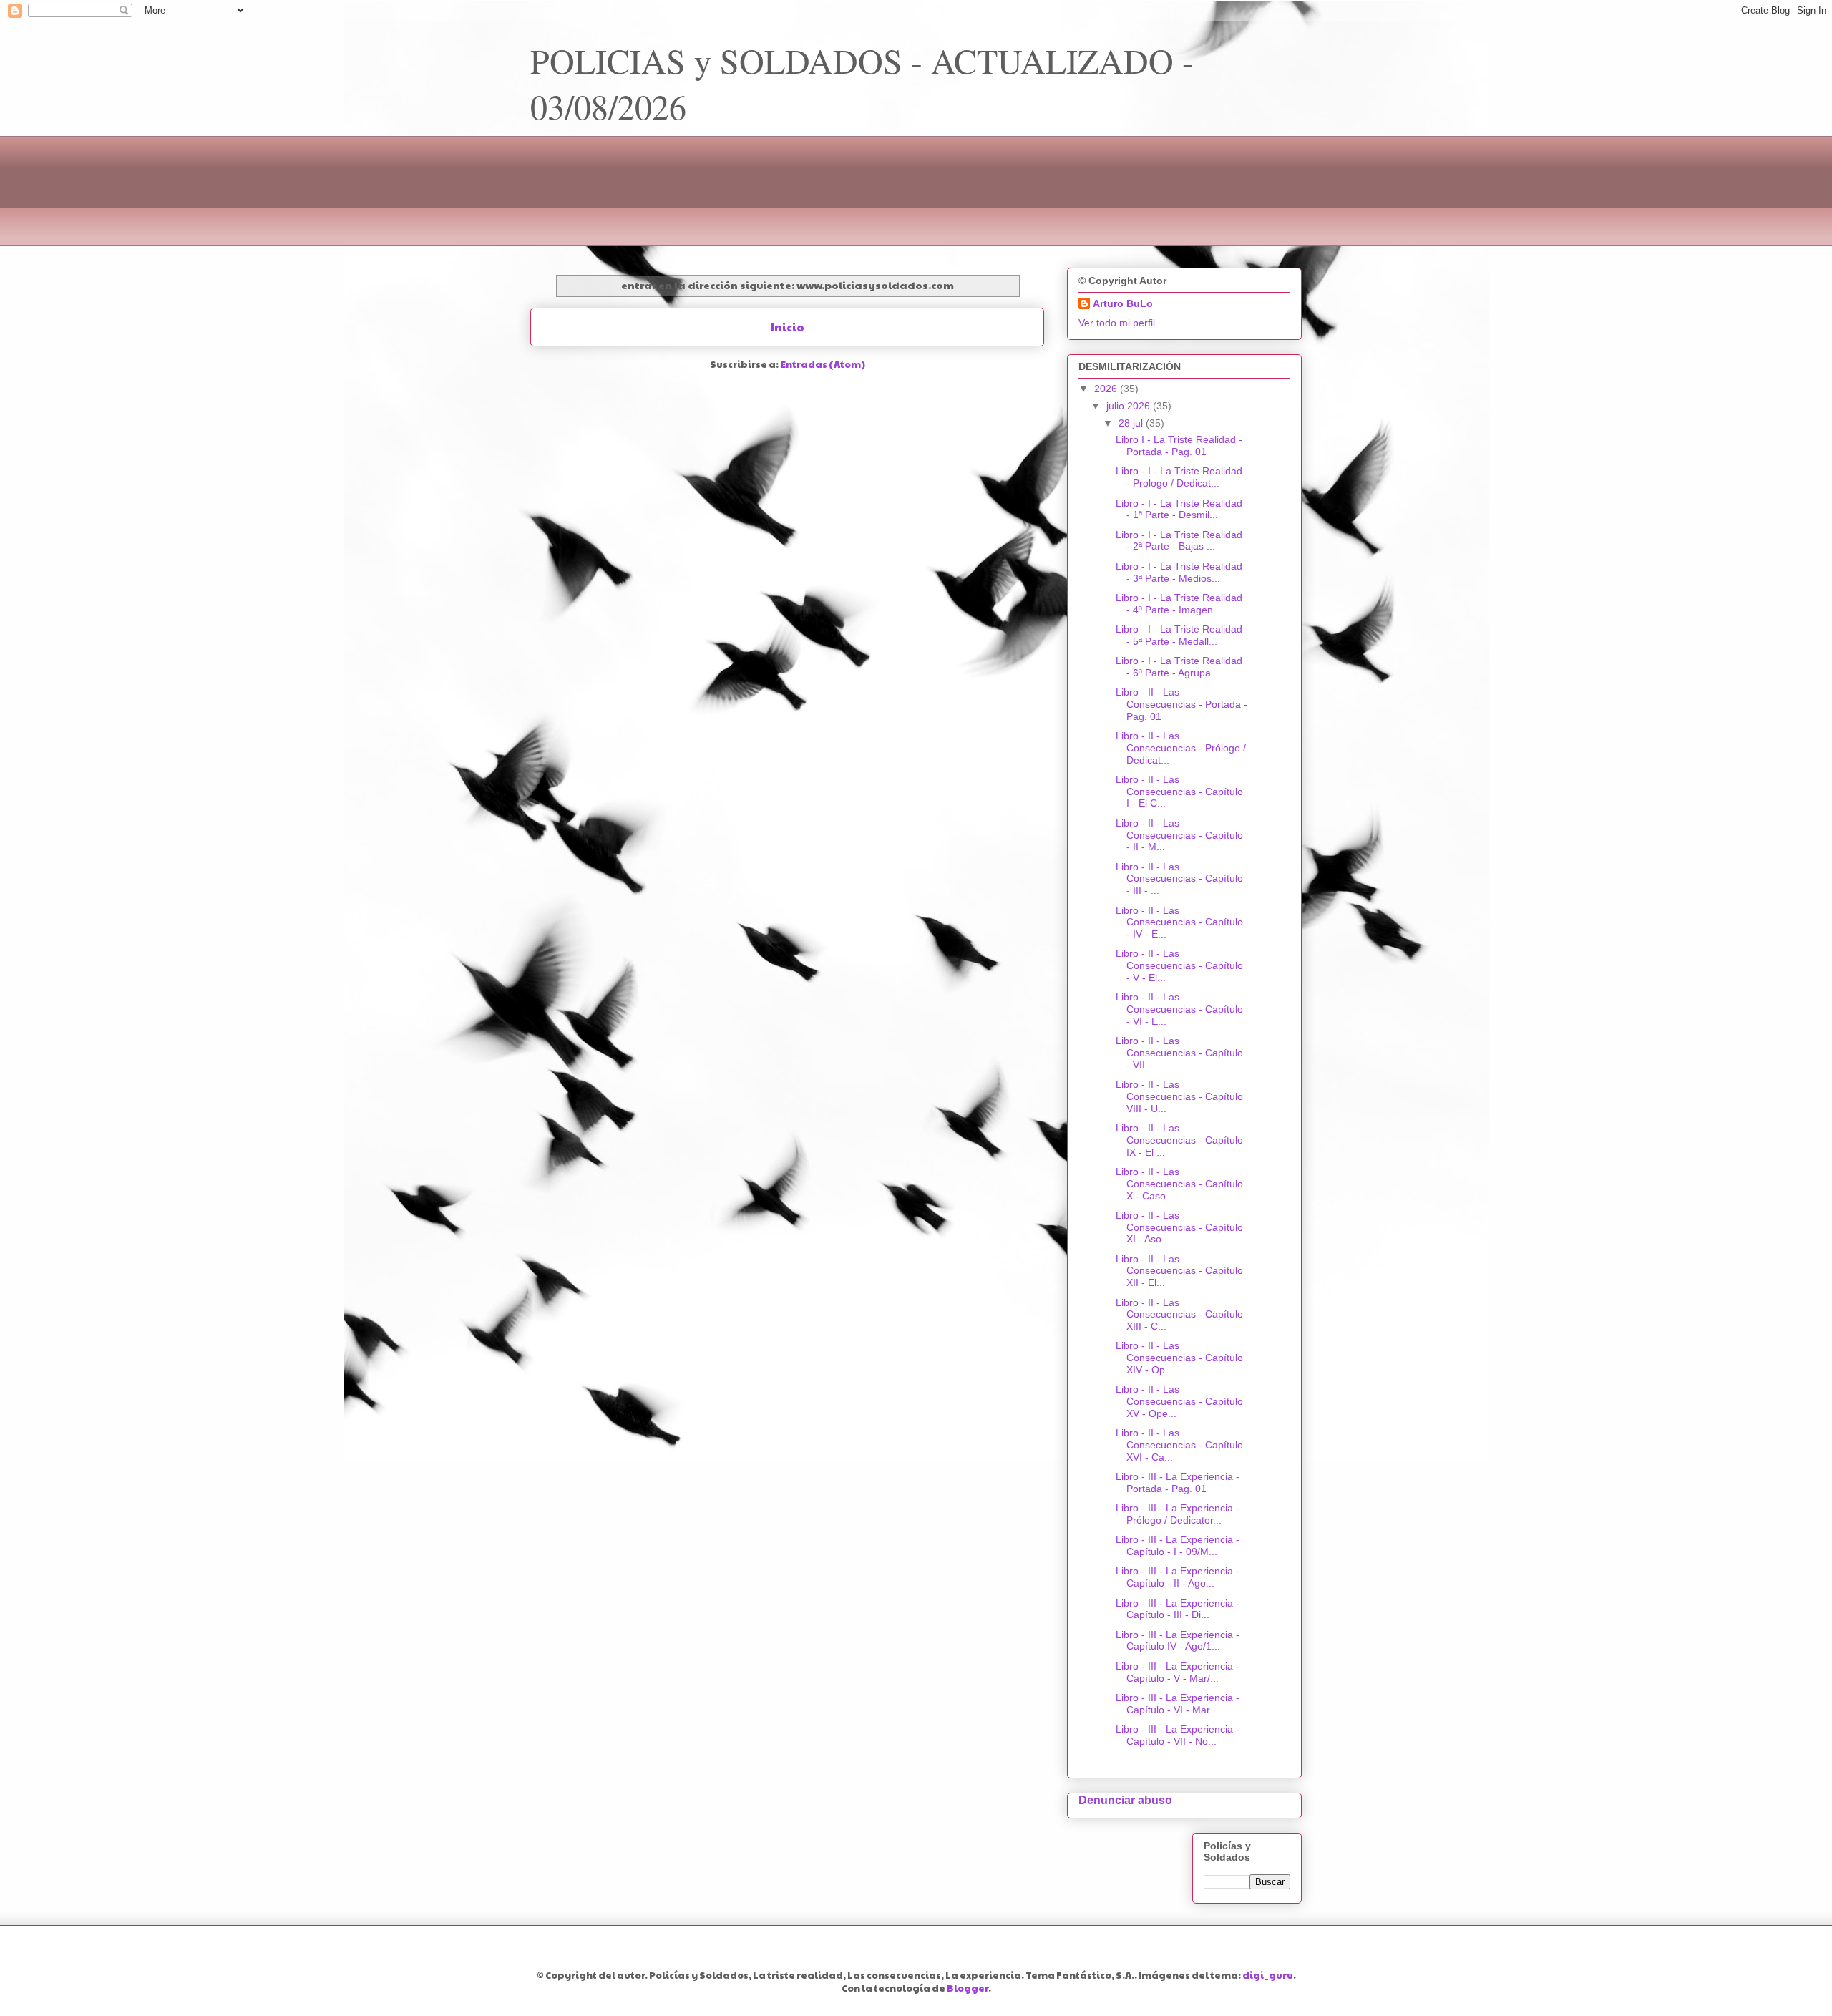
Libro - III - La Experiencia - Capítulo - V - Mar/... (1178, 1672)
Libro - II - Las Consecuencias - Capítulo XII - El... (1179, 1271)
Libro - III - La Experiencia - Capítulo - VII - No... (1178, 1735)
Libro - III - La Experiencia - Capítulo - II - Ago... (1178, 1577)
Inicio (788, 327)
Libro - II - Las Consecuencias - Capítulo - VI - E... (1179, 1009)
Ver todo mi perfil (1117, 323)
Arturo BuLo (1123, 303)
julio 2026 (1130, 406)
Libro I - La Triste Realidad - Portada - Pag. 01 (1179, 445)
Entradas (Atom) (823, 364)
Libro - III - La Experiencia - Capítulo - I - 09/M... (1178, 1545)
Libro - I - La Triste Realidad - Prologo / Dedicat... (1179, 477)
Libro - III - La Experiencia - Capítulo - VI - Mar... (1178, 1704)
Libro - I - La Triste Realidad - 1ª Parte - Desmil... (1179, 509)
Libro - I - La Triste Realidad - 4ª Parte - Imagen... (1179, 604)
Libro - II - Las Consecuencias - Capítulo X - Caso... (1179, 1184)
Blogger (968, 1988)
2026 (1107, 389)
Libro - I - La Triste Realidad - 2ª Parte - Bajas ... (1179, 541)
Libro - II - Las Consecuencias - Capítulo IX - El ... (1179, 1140)
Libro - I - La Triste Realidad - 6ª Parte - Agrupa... (1179, 667)
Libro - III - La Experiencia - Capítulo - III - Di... (1178, 1609)
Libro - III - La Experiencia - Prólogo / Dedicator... (1178, 1514)
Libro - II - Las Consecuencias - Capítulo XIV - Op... (1179, 1358)
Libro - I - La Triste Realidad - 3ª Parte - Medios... (1179, 572)
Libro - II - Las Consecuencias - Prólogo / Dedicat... (1181, 748)
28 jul (1132, 423)
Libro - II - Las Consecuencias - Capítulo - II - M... (1179, 835)
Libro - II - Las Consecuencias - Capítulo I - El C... (1179, 792)
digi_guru (1268, 1975)
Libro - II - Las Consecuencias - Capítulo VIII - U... (1179, 1096)
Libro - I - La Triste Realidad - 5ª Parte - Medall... (1179, 635)
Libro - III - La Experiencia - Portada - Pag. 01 (1178, 1482)
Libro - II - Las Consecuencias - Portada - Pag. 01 (1181, 704)
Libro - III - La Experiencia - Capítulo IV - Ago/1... (1178, 1641)
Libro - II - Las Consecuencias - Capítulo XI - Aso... (1179, 1227)
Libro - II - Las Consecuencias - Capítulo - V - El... (1179, 965)
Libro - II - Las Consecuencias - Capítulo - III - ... (1179, 879)
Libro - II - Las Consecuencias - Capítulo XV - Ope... (1179, 1401)
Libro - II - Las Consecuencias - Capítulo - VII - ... (1179, 1053)
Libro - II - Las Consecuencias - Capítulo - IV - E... (1179, 922)
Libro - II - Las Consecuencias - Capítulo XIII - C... (1179, 1315)
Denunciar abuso (1125, 1800)
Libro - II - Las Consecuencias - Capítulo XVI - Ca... (1179, 1445)
